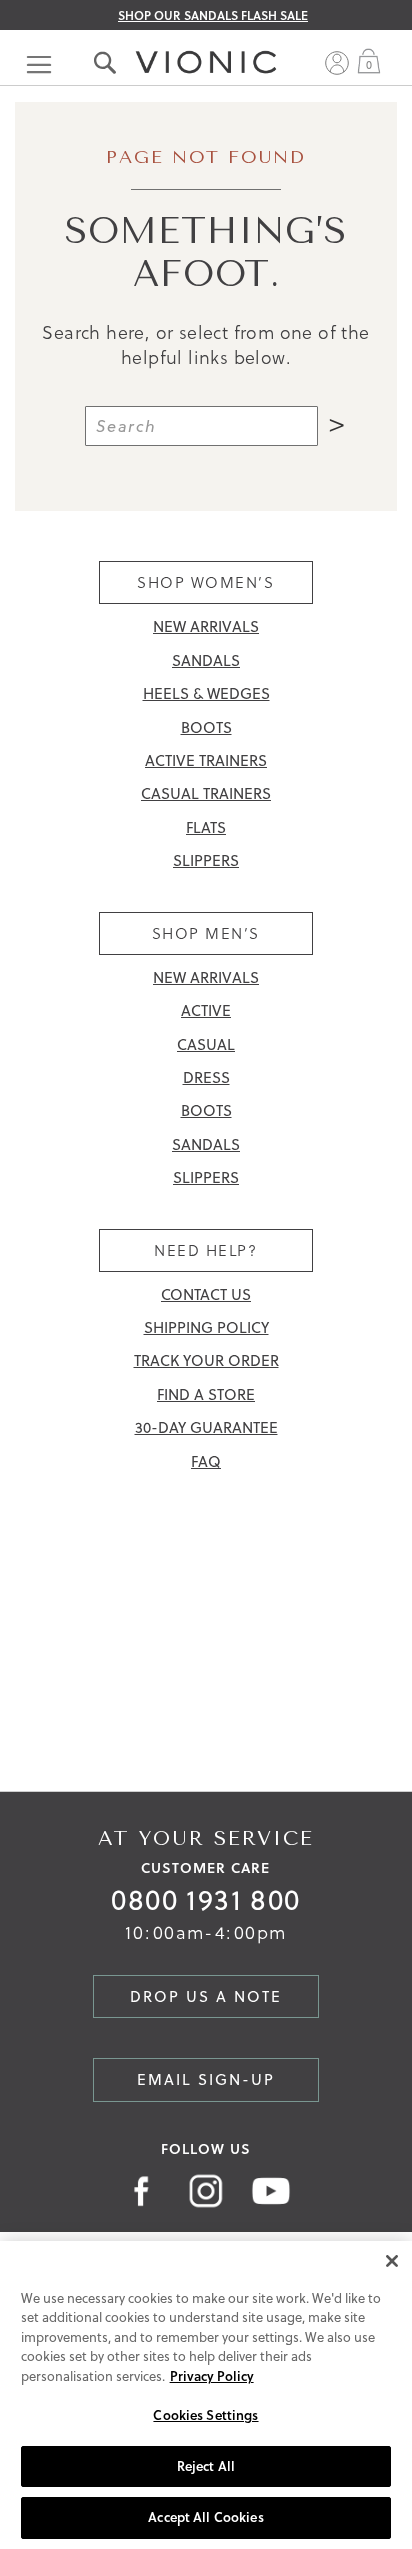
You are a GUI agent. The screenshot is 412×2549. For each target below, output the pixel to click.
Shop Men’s (206, 933)
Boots (206, 727)
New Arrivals (206, 626)
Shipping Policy (206, 1327)
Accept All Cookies (205, 2517)
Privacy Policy (212, 2376)
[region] (206, 2395)
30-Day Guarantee (206, 1427)
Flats (206, 827)
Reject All (206, 2466)
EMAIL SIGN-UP (206, 2079)
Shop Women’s (205, 582)
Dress (206, 1077)
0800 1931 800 (205, 1899)
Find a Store (206, 1394)
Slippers (206, 860)
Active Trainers (206, 760)
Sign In (337, 63)
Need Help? (205, 1250)
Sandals (206, 660)
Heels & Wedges (206, 693)
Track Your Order (206, 1360)
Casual (206, 1044)
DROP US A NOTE (206, 1996)
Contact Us (206, 1294)
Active (206, 1010)
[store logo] (206, 42)
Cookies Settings (205, 2415)
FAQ (206, 1461)
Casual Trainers (206, 793)
